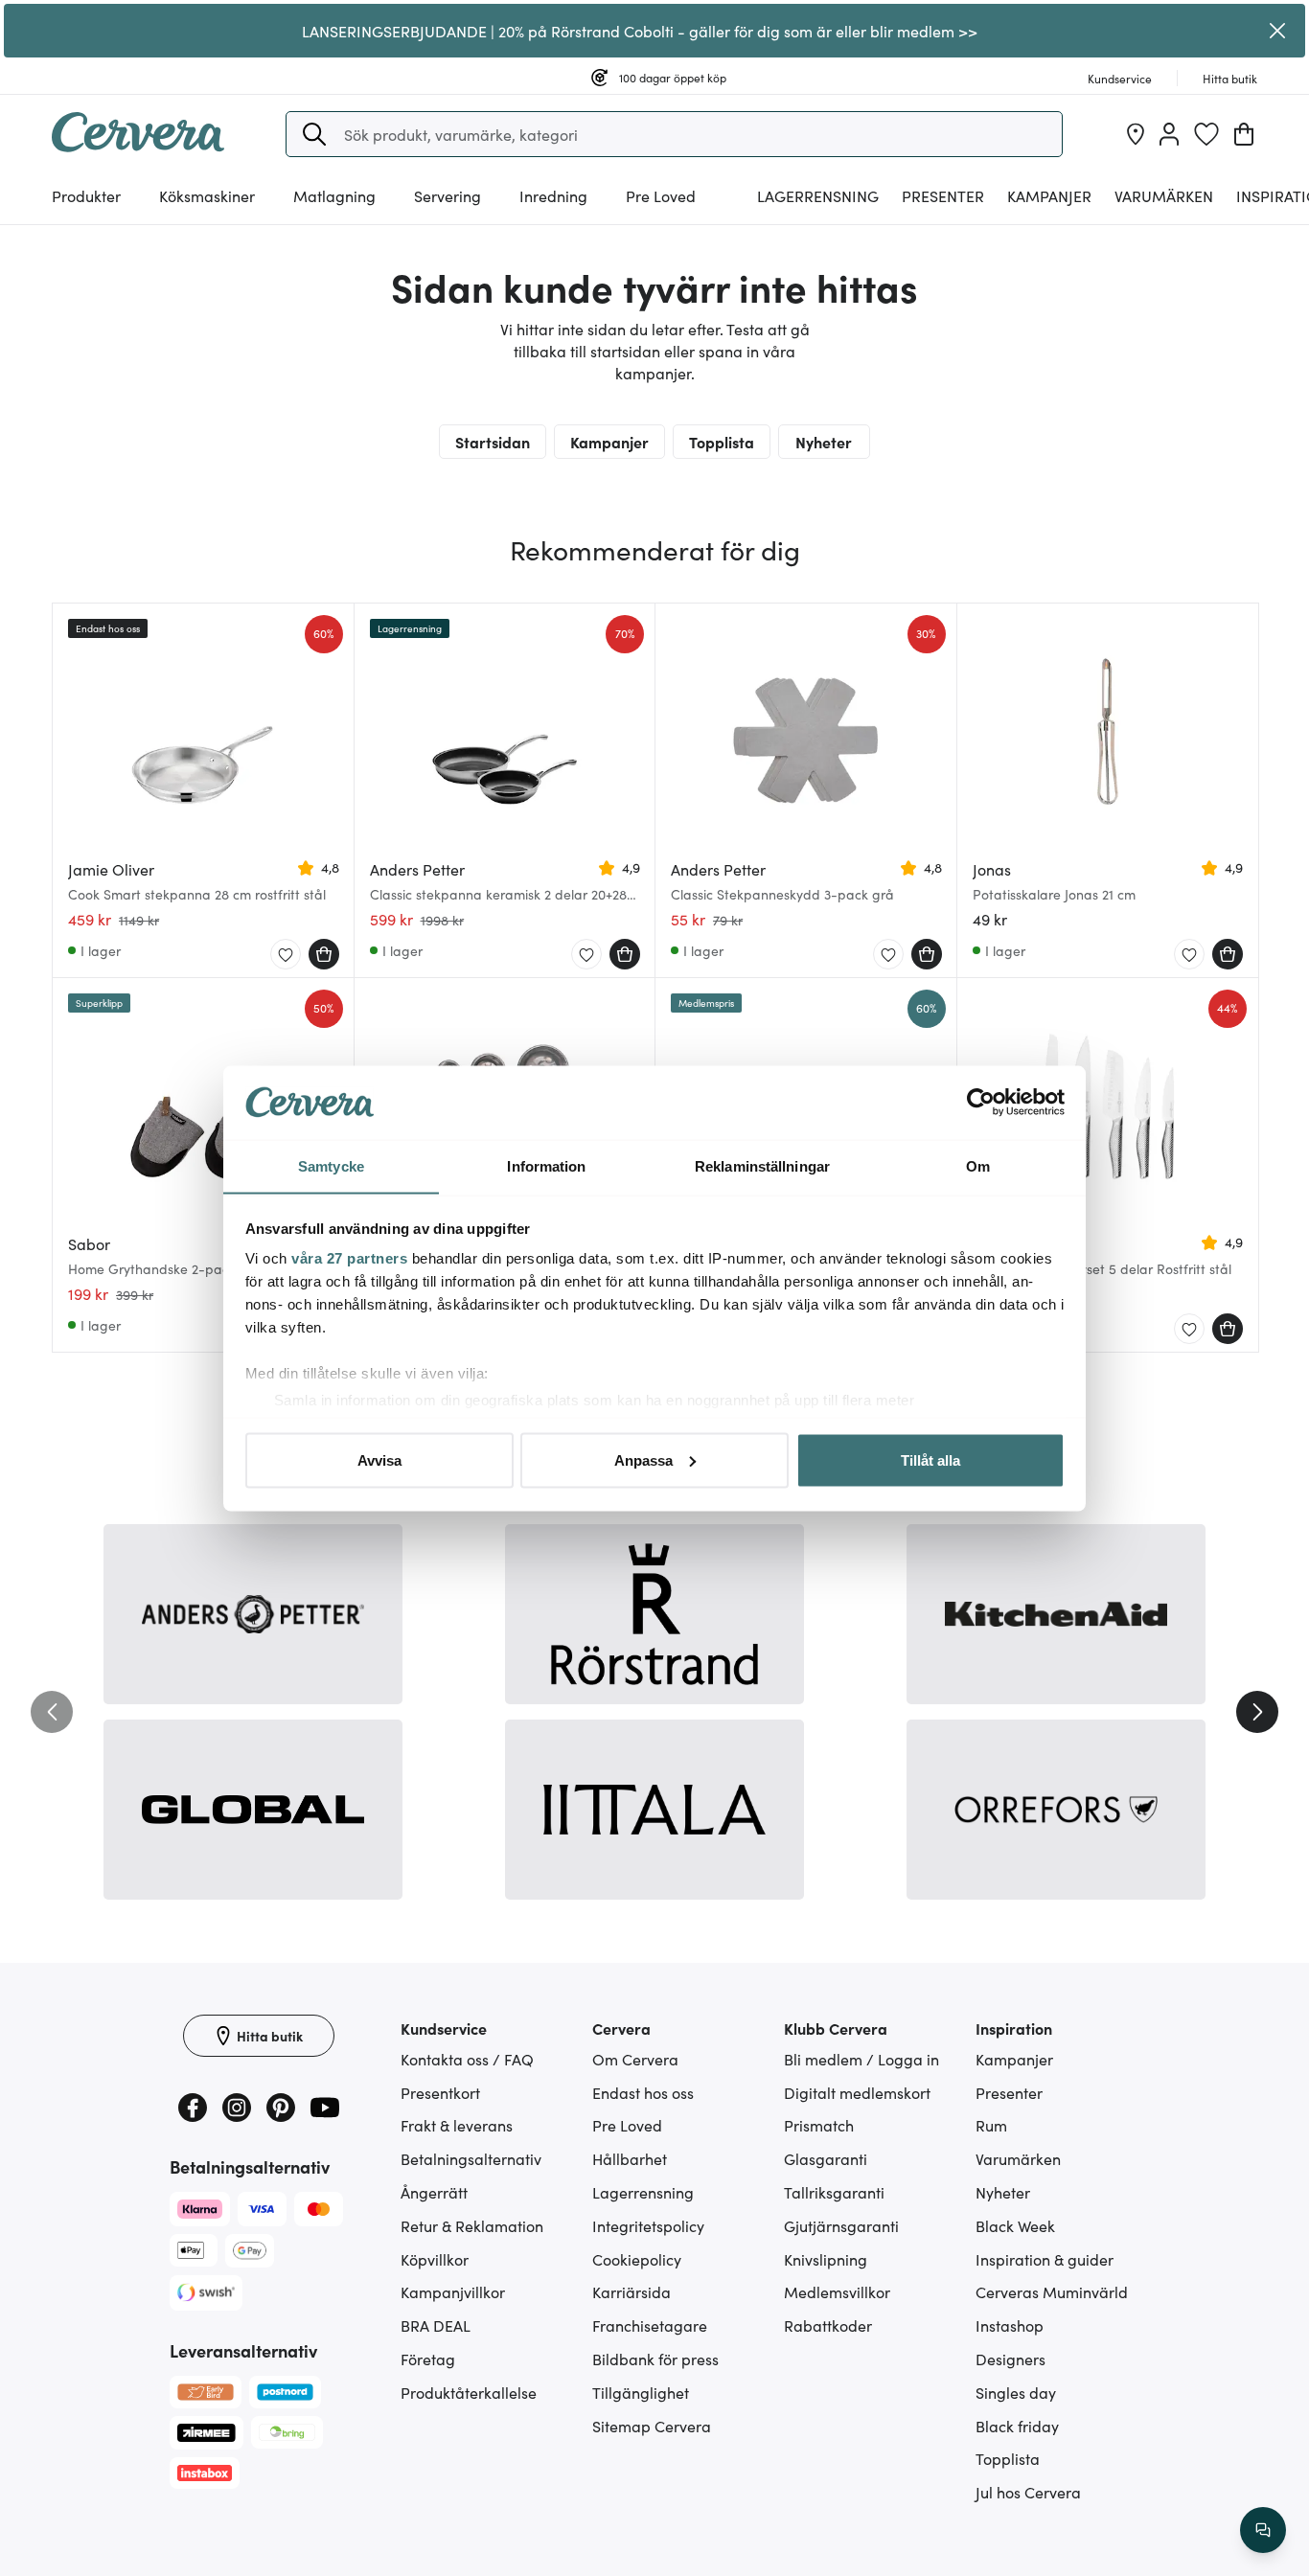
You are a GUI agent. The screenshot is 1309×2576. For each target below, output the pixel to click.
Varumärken (1164, 195)
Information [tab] (546, 1165)
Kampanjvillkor (453, 2291)
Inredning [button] (553, 195)
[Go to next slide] (1257, 1712)
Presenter (1009, 2092)
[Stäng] (1278, 31)
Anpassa (643, 1459)
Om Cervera (635, 2059)
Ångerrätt (434, 2192)
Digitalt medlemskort (857, 2092)
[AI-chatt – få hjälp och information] (1263, 2530)
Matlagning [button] (334, 195)
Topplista (722, 442)
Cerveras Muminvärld (1052, 2291)
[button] (314, 134)
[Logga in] (1169, 134)
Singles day (1016, 2392)
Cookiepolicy (637, 2259)
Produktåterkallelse (469, 2392)
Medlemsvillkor (837, 2291)
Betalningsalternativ (471, 2158)
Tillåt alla (930, 1459)
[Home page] (138, 146)
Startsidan (493, 442)
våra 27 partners (349, 1258)
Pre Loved (661, 195)
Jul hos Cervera (1028, 2492)
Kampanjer (1049, 195)
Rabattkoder (828, 2325)
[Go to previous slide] (52, 1712)
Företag (428, 2359)
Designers (1010, 2359)
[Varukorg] (1244, 134)
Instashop (1010, 2325)
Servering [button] (448, 195)
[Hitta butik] (1136, 134)
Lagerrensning (818, 195)
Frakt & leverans (457, 2125)
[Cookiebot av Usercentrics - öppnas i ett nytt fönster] (981, 1103)
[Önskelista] (1206, 134)
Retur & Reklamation (472, 2225)
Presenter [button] (943, 195)
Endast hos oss (643, 2092)
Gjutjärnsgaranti (841, 2225)
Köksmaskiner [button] (207, 195)
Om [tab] (978, 1165)
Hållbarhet (630, 2158)
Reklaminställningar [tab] (762, 1165)
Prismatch (819, 2125)
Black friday (1017, 2426)
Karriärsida (632, 2291)
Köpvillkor (435, 2259)
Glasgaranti (826, 2158)
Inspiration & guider (1045, 2259)
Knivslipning (826, 2259)
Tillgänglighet (641, 2392)
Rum (991, 2125)
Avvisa (379, 1459)
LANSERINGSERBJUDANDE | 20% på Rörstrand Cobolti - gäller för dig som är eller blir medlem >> (640, 31)
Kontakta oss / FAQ (467, 2059)
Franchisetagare (650, 2325)
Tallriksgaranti (834, 2192)
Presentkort (440, 2092)
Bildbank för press (655, 2359)
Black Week (1015, 2225)
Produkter (86, 195)
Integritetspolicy (648, 2225)
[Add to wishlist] (286, 955)
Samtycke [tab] (331, 1165)
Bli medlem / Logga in (861, 2059)
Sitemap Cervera (652, 2426)
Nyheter (824, 442)
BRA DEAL (436, 2325)
